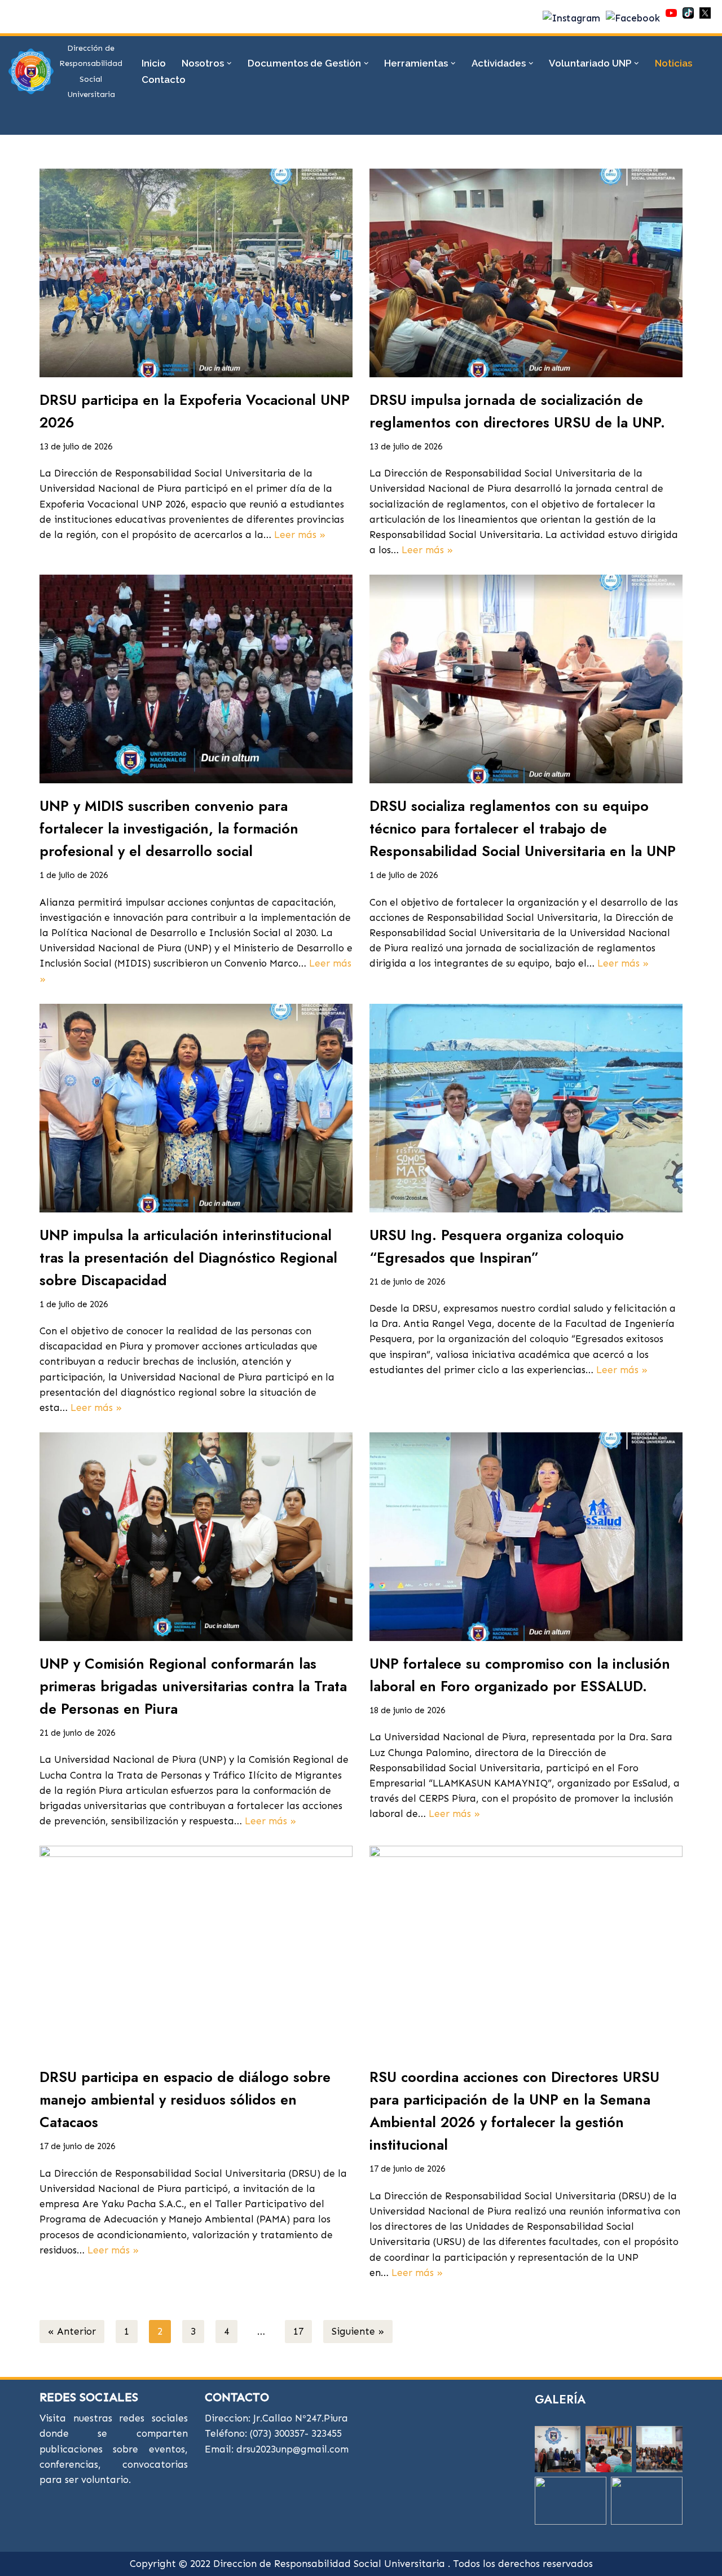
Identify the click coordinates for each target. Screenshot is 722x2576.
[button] (229, 63)
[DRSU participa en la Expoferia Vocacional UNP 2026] (196, 273)
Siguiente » (358, 2331)
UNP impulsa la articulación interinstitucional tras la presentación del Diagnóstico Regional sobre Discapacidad (188, 1258)
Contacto (164, 80)
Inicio (154, 63)
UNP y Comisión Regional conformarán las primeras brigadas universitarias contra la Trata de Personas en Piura (193, 1686)
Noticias (673, 63)
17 (298, 2331)
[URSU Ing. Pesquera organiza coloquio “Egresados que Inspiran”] (526, 1108)
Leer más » (300, 535)
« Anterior (72, 2331)
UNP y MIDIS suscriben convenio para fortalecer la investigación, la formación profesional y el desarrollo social (169, 828)
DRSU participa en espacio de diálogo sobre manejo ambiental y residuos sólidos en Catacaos (185, 2099)
